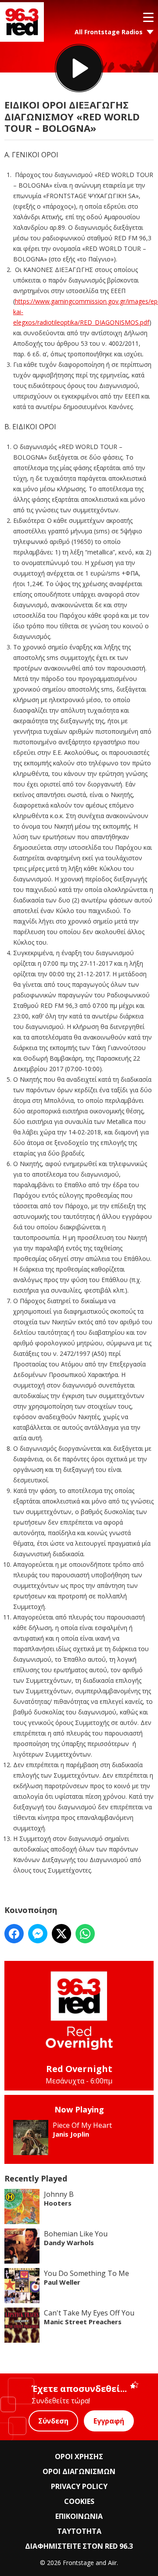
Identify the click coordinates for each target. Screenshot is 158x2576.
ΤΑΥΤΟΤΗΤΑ (79, 2531)
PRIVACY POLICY (79, 2486)
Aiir (112, 2563)
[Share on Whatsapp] (85, 1934)
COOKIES (79, 2501)
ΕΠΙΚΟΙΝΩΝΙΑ (79, 2516)
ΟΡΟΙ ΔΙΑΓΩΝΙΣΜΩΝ (79, 2471)
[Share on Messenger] (38, 1934)
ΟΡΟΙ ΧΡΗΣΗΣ (79, 2456)
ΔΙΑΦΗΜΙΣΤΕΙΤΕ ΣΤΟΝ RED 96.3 (79, 2546)
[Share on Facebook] (14, 1934)
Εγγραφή (109, 2421)
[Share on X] (61, 1934)
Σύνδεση (53, 2421)
